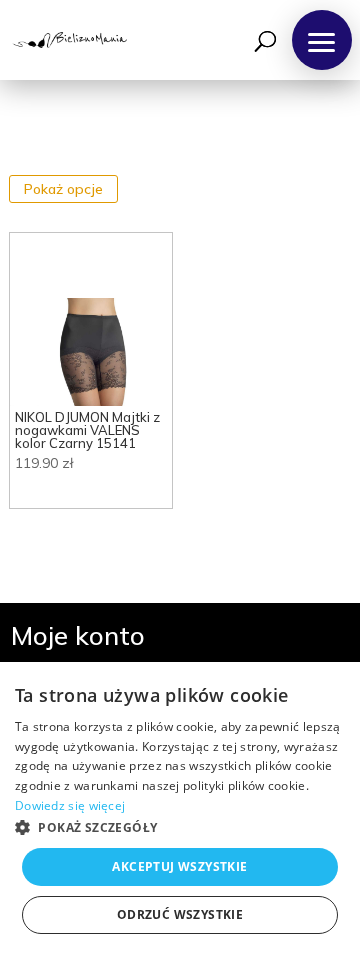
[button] (322, 40)
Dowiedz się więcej (70, 805)
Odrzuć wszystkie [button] (180, 914)
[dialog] (180, 808)
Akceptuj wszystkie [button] (179, 866)
